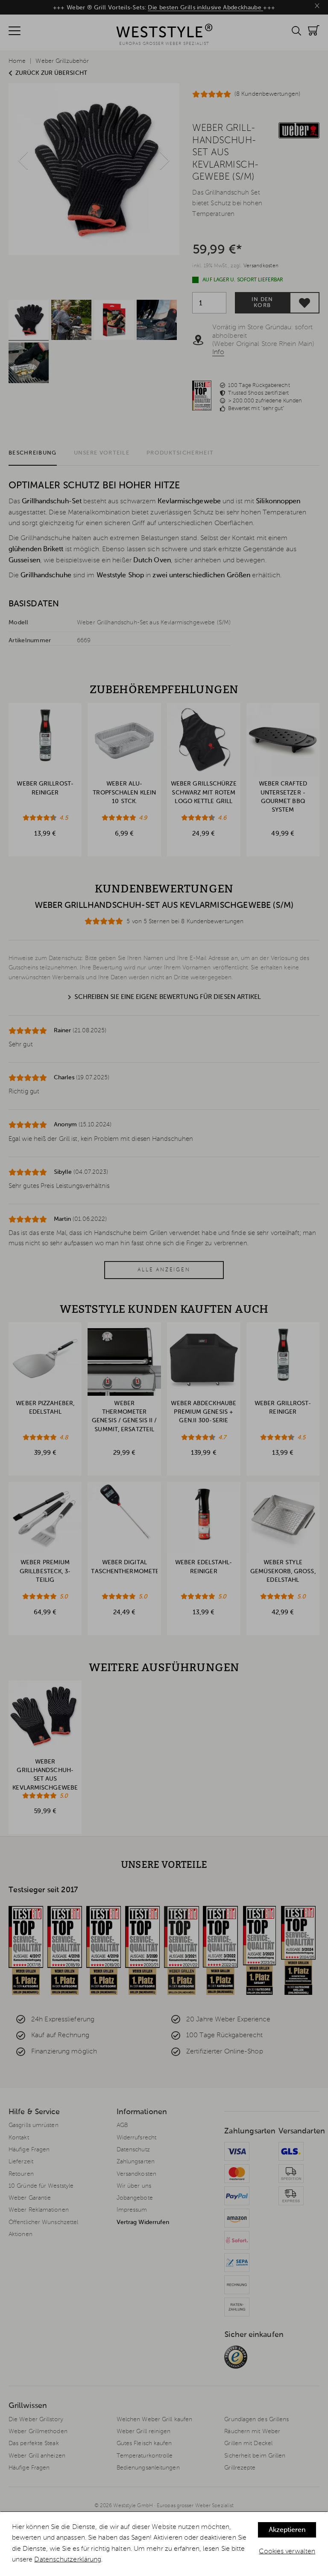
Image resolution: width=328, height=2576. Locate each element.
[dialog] (164, 2544)
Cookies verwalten (287, 2552)
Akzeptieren (287, 2530)
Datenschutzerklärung (68, 2560)
